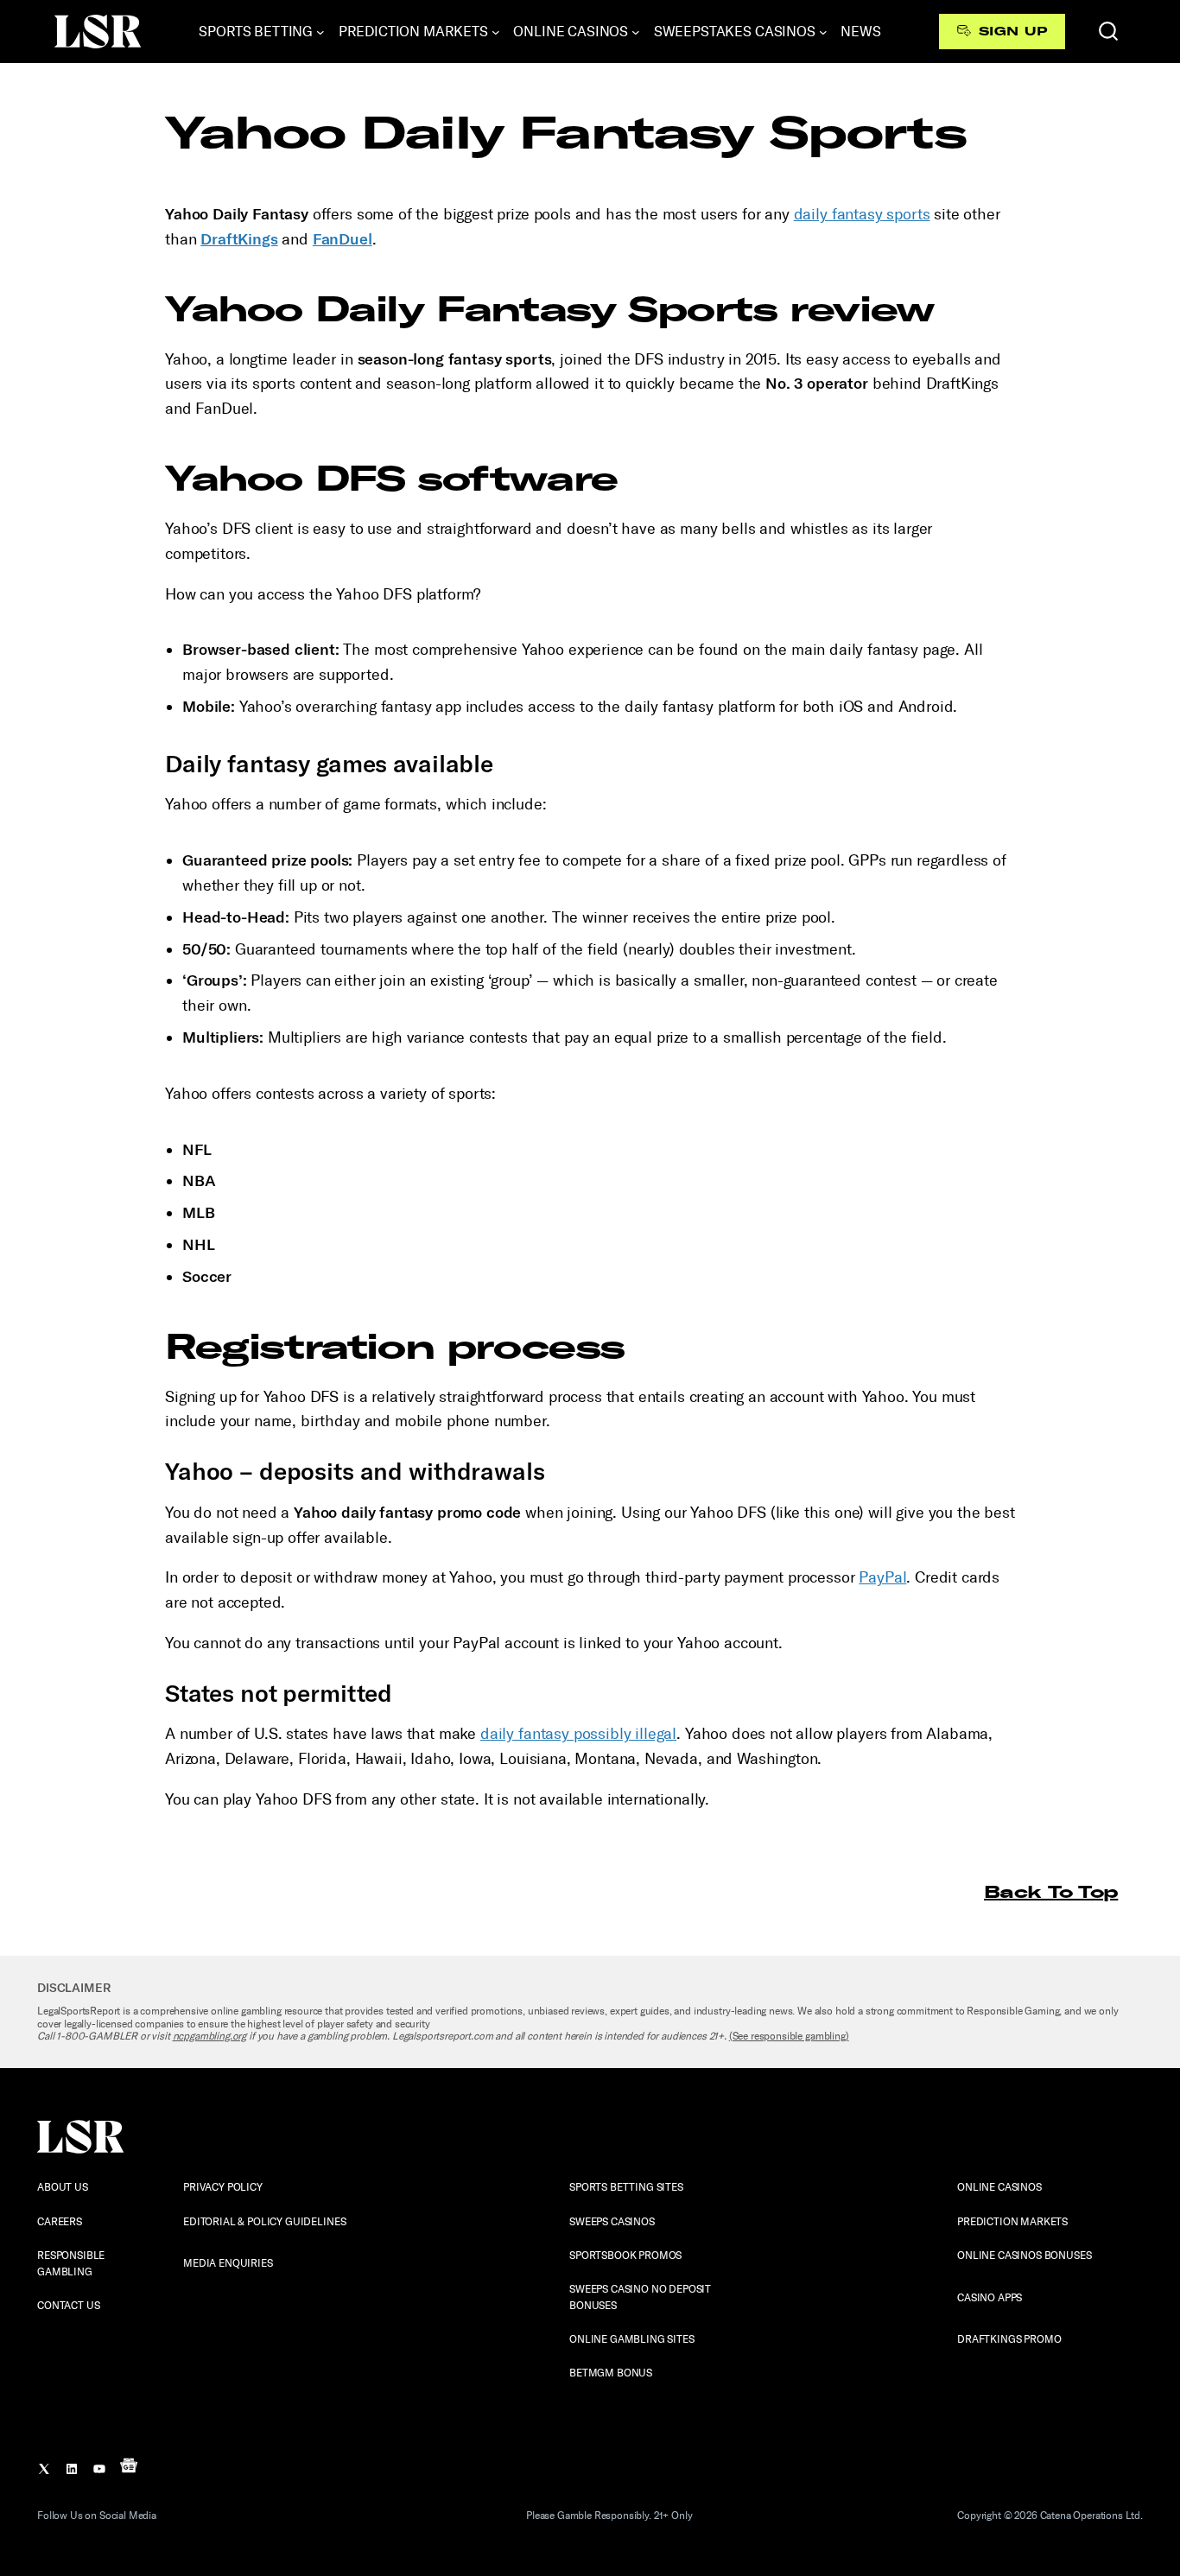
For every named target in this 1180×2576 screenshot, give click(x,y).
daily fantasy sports (862, 214)
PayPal (882, 1577)
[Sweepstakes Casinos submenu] (823, 32)
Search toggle (1108, 31)
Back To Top (1051, 1891)
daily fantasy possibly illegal (578, 1734)
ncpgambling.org (210, 2036)
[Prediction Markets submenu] (496, 32)
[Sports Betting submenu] (320, 32)
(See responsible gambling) (789, 2036)
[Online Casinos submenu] (636, 32)
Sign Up (1013, 31)
